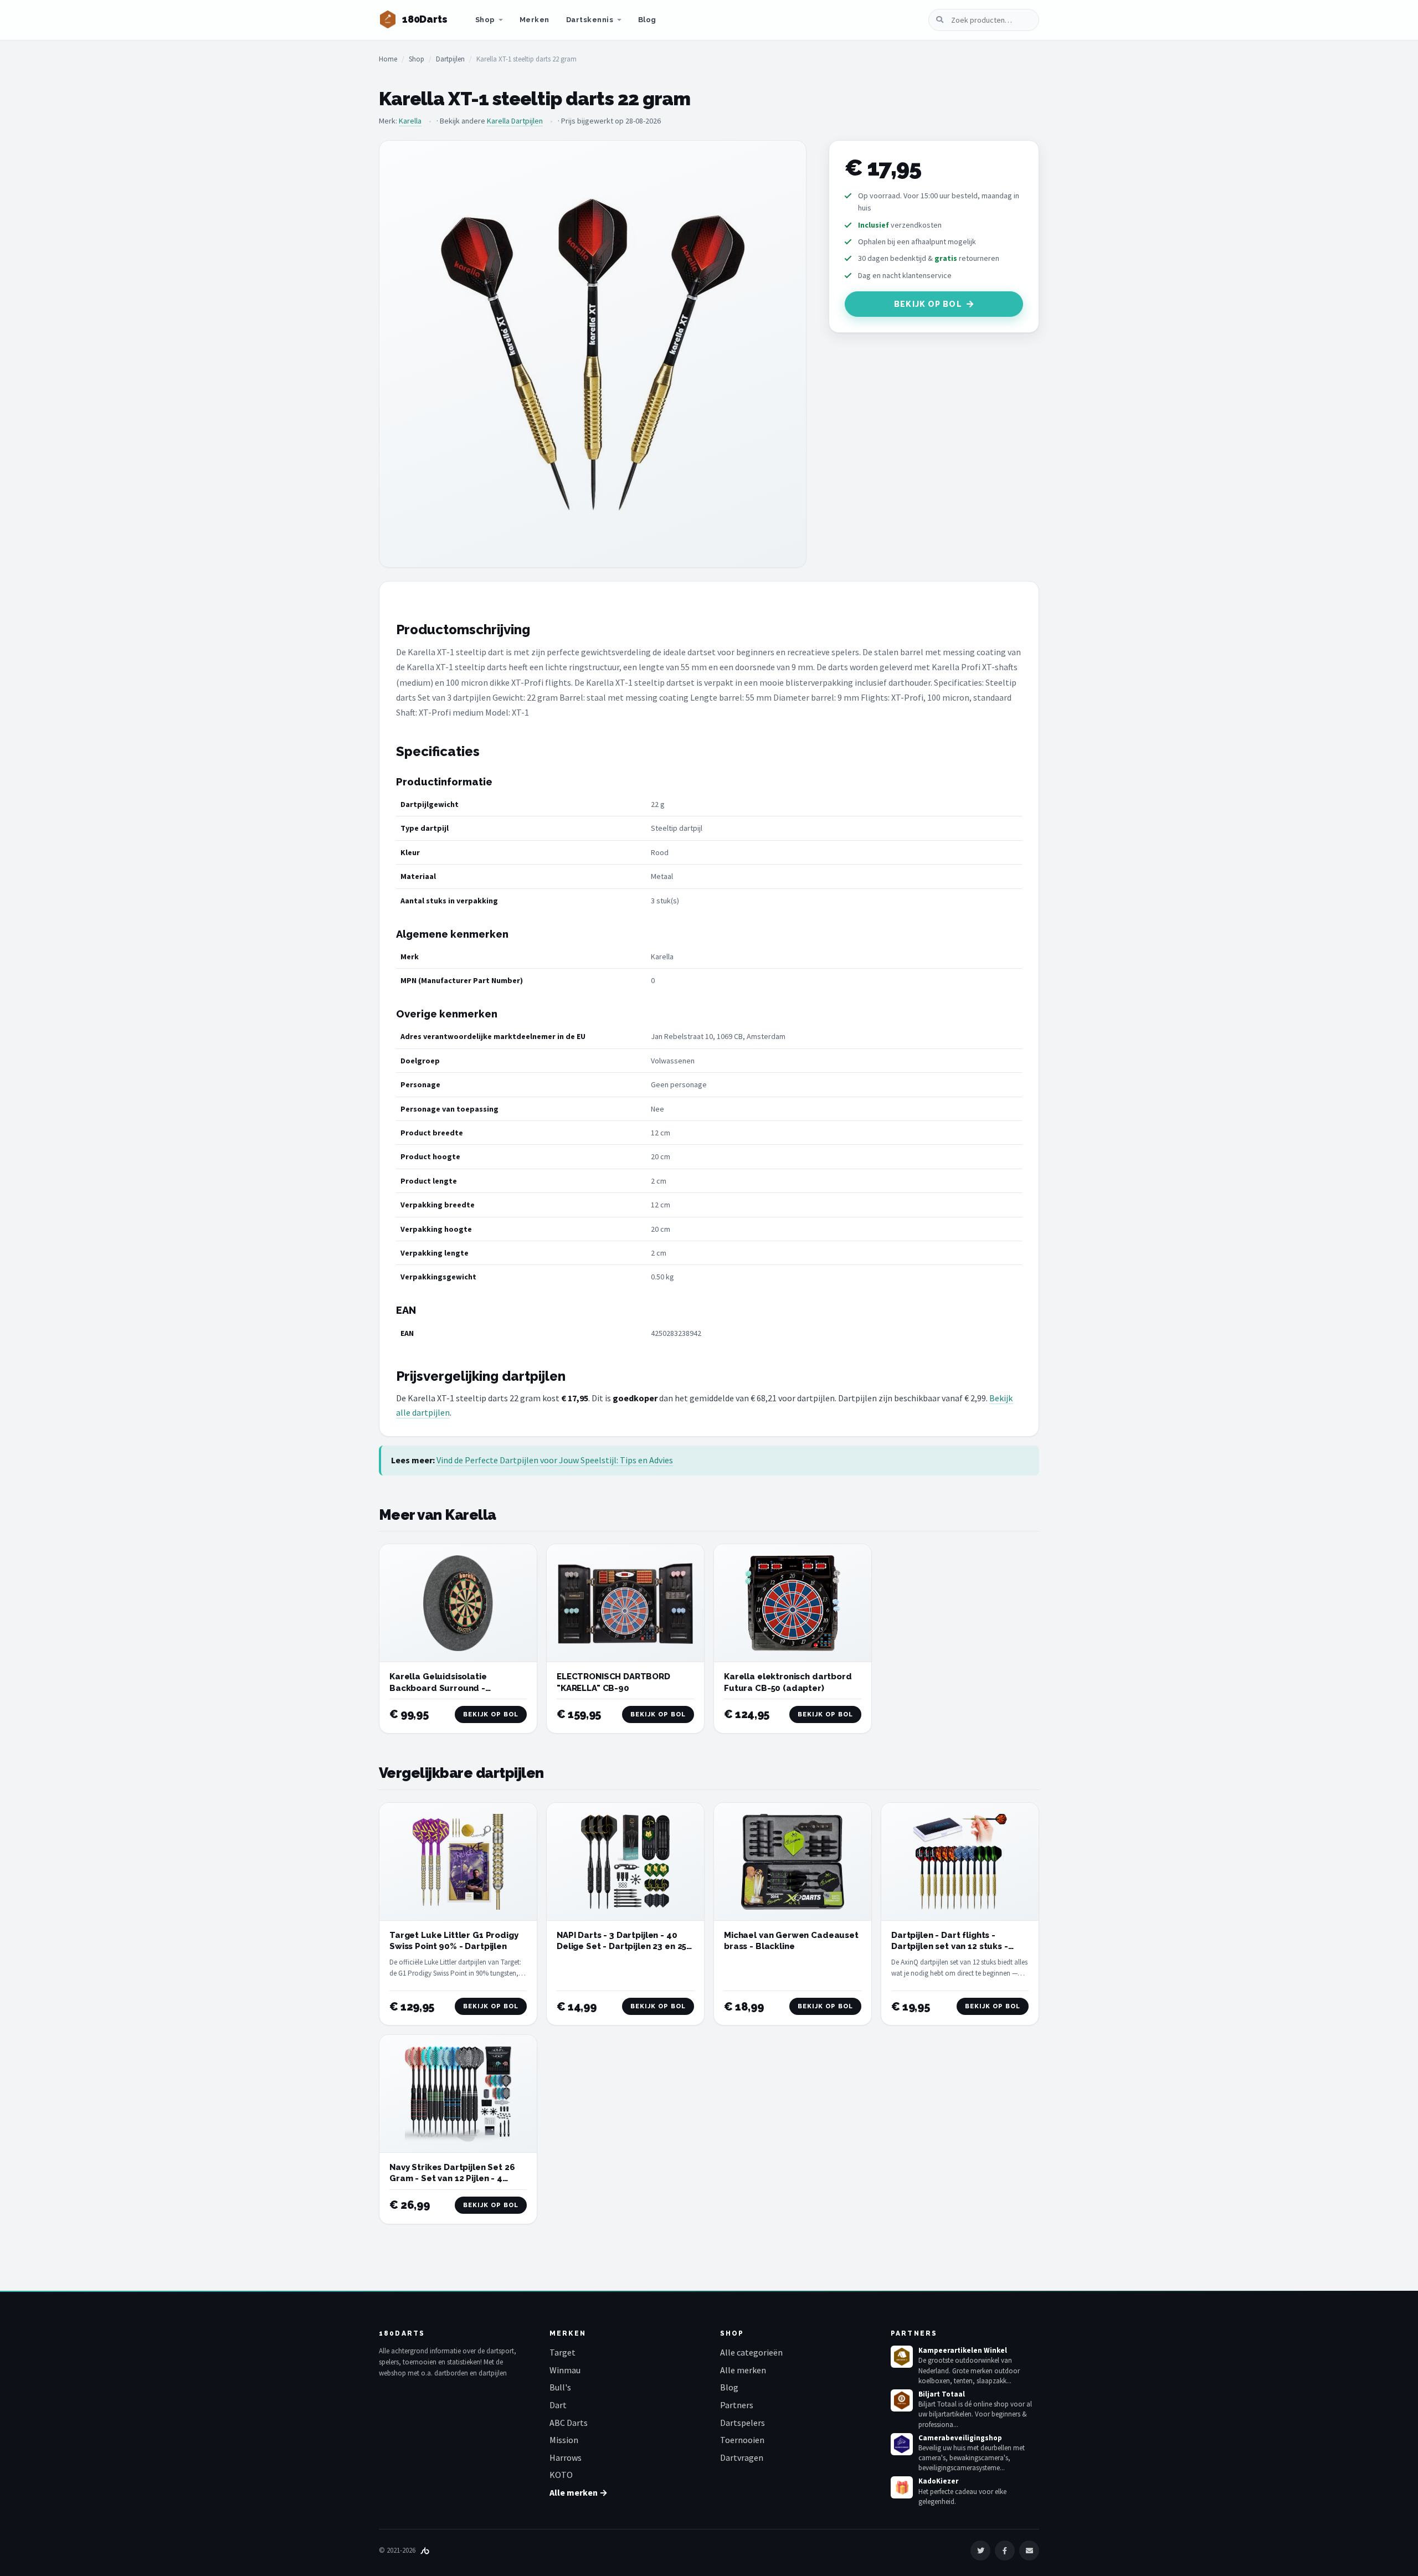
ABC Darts (569, 2423)
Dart (558, 2405)
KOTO (561, 2475)
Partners (737, 2405)
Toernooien (742, 2440)
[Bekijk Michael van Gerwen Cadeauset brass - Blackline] (793, 1862)
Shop (485, 20)
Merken (535, 20)
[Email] (1029, 2551)
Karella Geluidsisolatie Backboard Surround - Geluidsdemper (438, 1688)
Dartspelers (743, 2423)
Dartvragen (742, 2457)
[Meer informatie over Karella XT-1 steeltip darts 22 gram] (593, 354)
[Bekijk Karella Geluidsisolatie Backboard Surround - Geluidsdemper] (458, 1603)
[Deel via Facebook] (1005, 2551)
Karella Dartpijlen (515, 121)
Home (388, 59)
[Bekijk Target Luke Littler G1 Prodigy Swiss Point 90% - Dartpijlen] (458, 1862)
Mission (564, 2440)
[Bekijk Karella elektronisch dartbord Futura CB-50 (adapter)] (793, 1603)
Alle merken (743, 2370)
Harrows (566, 2457)
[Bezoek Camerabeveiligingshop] (902, 2444)
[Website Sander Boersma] (425, 2550)
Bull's (560, 2387)
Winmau (565, 2370)
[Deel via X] (980, 2551)
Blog (647, 20)
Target (562, 2352)
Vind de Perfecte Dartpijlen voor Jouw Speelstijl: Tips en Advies (555, 1460)
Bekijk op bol (928, 304)
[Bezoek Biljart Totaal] (902, 2400)
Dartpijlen (450, 59)
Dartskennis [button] (590, 20)
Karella (410, 121)
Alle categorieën (751, 2352)
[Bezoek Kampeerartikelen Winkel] (902, 2357)
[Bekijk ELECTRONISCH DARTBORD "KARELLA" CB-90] (625, 1603)
